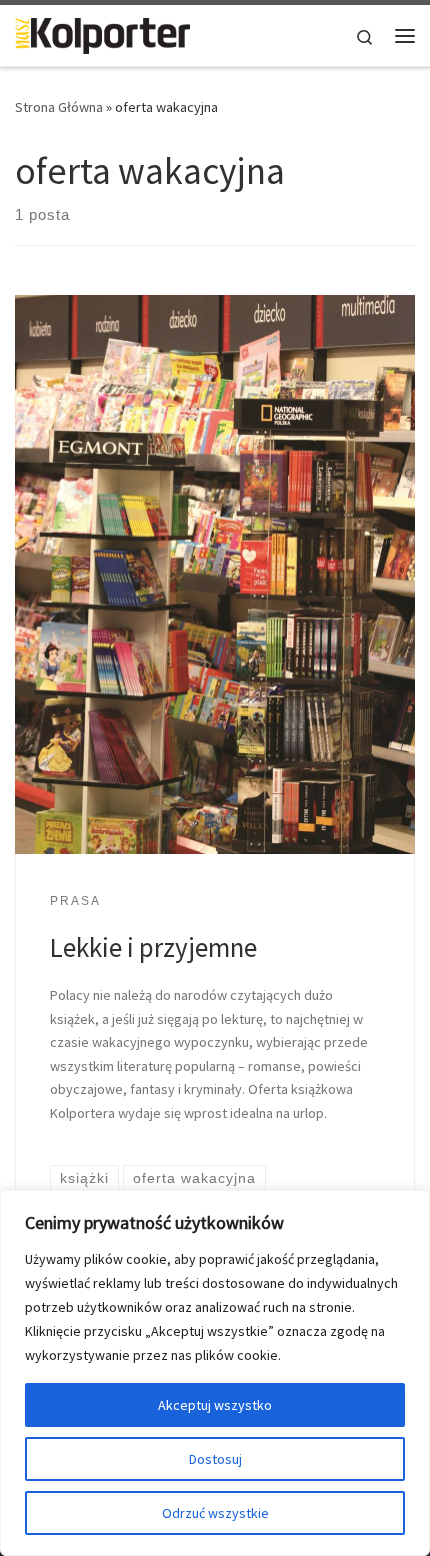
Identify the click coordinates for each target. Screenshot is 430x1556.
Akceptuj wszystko (215, 1405)
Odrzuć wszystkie (215, 1513)
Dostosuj (215, 1459)
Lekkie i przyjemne (153, 947)
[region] (215, 1373)
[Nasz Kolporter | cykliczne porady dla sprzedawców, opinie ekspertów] (102, 33)
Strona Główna (59, 107)
